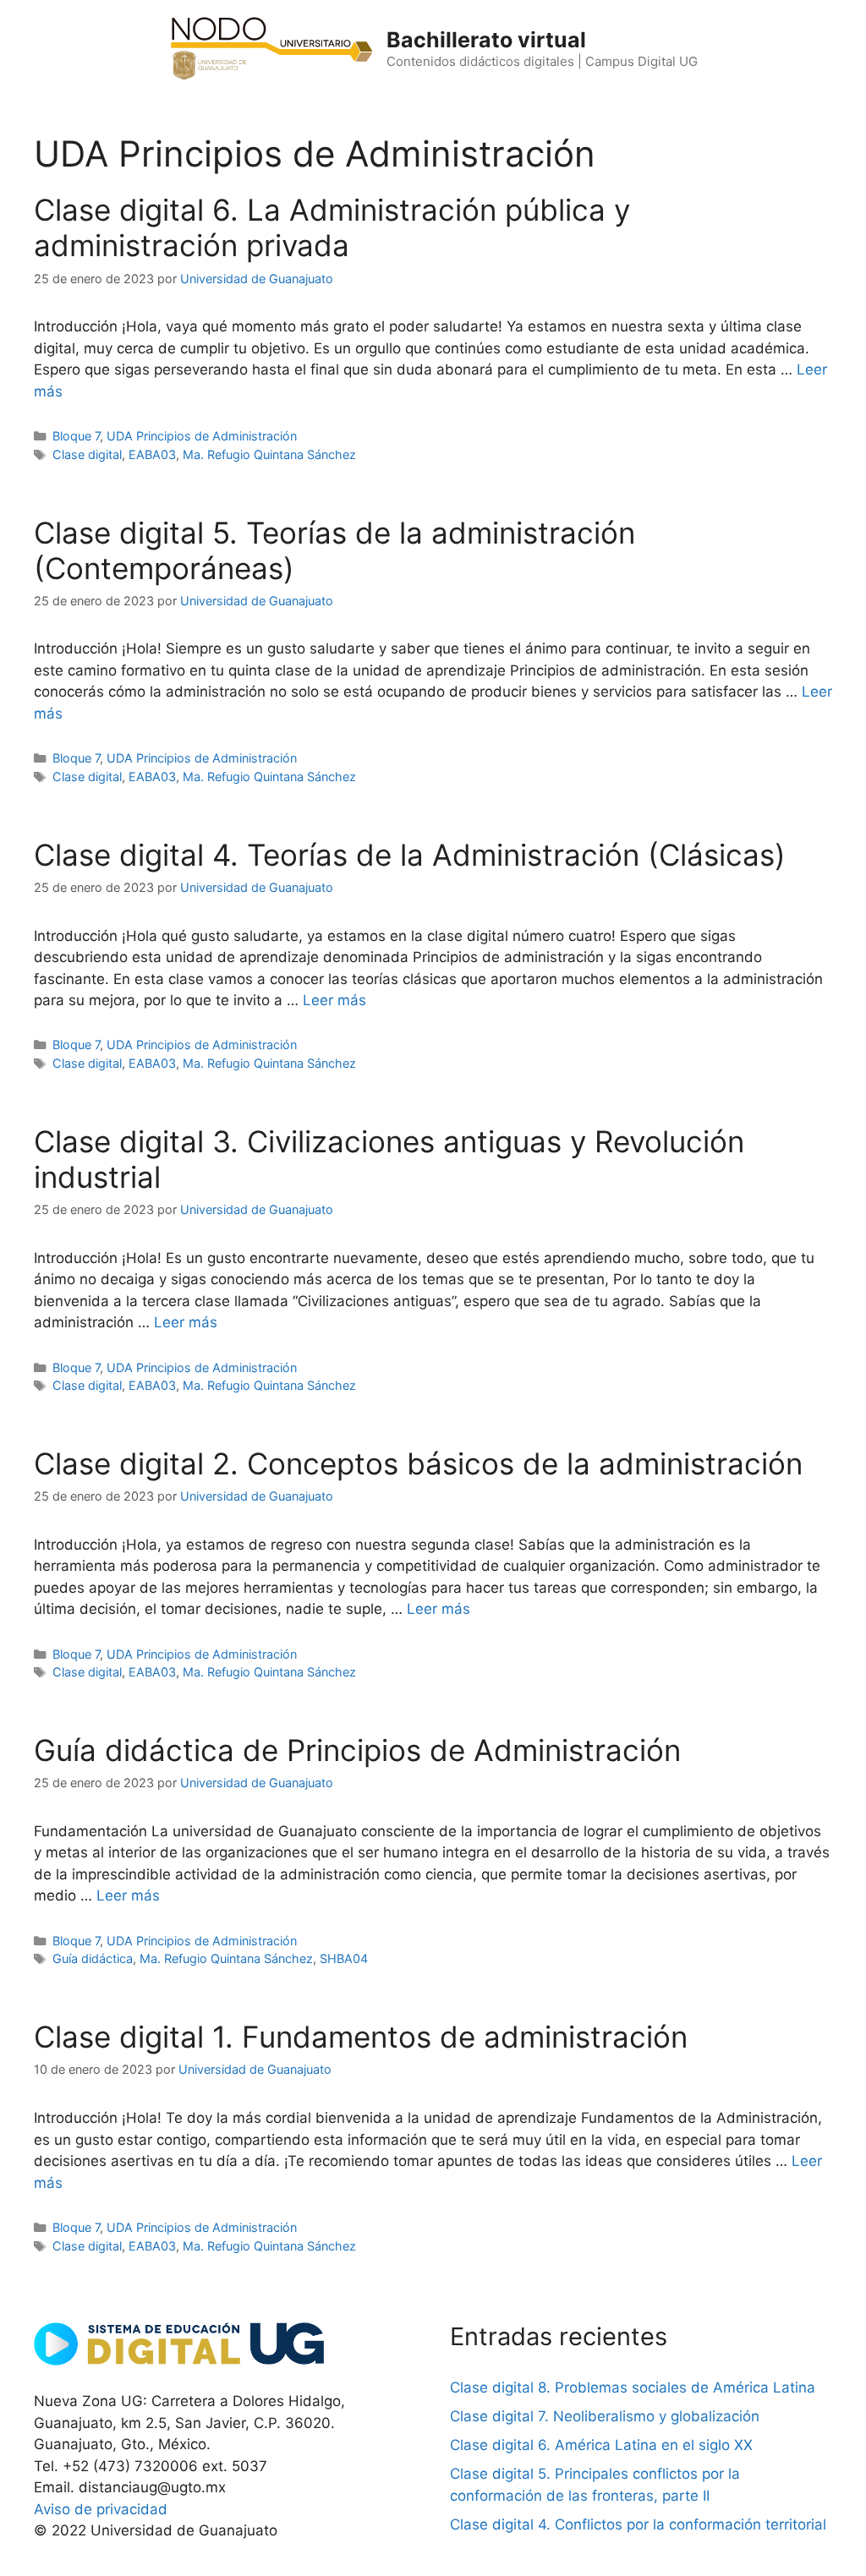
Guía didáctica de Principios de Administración (357, 1750)
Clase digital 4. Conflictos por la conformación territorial (638, 2524)
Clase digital (87, 454)
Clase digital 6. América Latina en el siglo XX (601, 2445)
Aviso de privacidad (101, 2509)
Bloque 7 (76, 436)
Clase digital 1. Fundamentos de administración (361, 2037)
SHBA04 (344, 1958)
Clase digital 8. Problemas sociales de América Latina (633, 2387)
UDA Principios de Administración (202, 436)
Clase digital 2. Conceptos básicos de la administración (418, 1463)
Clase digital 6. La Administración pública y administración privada (332, 227)
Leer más (334, 1000)
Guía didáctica (93, 1958)
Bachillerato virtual (486, 40)
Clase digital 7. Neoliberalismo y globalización (605, 2416)
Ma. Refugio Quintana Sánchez (269, 454)
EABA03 (152, 454)
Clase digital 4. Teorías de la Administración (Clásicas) (410, 855)
